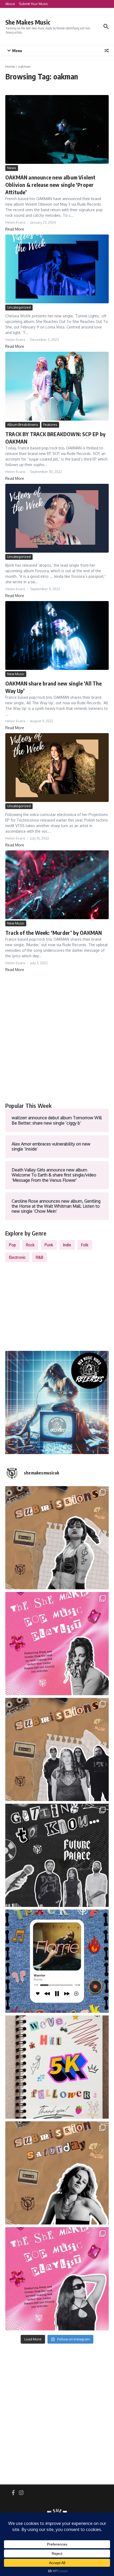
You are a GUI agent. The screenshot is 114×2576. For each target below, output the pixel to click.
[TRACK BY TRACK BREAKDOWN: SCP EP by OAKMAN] (57, 386)
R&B (40, 1257)
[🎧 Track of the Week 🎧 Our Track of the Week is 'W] (57, 1961)
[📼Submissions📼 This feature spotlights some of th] (57, 1538)
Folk (85, 1245)
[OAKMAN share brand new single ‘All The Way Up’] (57, 635)
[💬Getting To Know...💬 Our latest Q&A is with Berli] (57, 1855)
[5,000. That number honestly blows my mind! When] (57, 2067)
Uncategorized (19, 307)
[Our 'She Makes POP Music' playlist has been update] (57, 2279)
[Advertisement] (57, 1037)
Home (10, 66)
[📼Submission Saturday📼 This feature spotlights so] (57, 2173)
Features (50, 425)
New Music (16, 674)
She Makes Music (28, 22)
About (10, 4)
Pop (12, 1245)
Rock (30, 1245)
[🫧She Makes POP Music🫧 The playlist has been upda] (57, 1644)
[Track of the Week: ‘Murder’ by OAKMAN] (57, 885)
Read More (15, 229)
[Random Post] (107, 51)
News (12, 168)
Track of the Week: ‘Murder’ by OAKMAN (54, 933)
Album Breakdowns (23, 425)
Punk (49, 1245)
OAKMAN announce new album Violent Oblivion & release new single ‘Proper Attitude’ (51, 185)
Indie (67, 1245)
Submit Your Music (33, 4)
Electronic (17, 1257)
